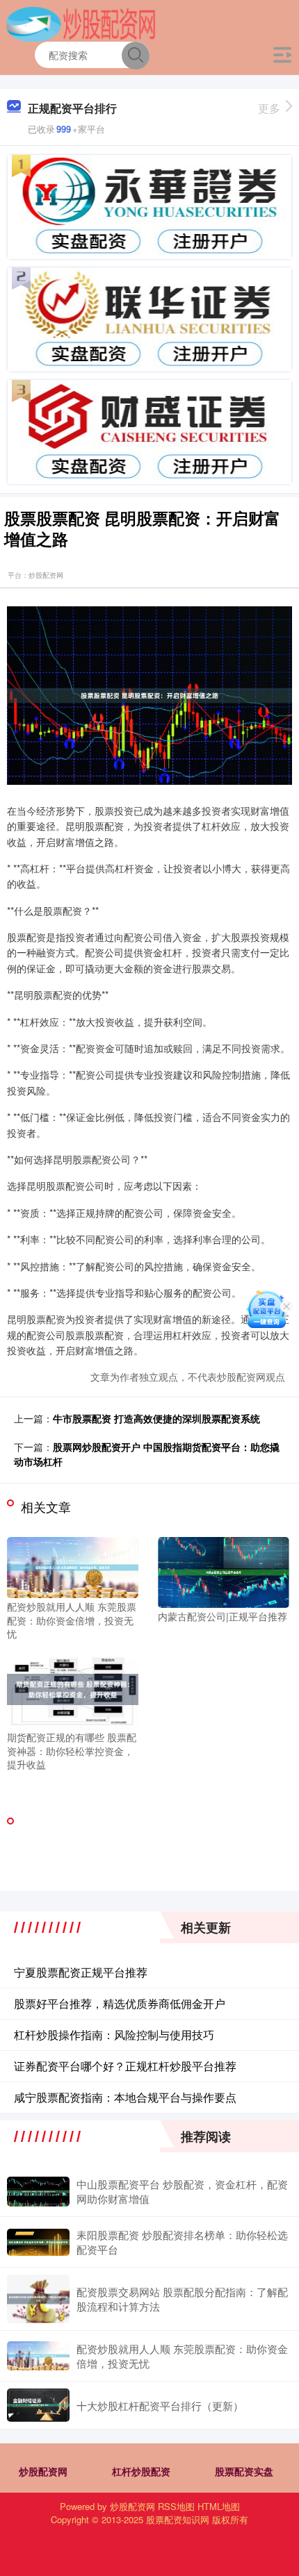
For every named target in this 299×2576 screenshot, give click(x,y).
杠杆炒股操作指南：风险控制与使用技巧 (114, 2035)
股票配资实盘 (244, 2471)
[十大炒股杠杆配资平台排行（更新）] (38, 2405)
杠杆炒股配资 (141, 2471)
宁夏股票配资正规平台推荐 (81, 1972)
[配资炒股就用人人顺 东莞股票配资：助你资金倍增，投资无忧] (73, 1566)
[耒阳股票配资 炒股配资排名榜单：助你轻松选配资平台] (38, 2242)
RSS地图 (176, 2506)
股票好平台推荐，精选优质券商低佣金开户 (120, 2003)
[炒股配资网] (81, 23)
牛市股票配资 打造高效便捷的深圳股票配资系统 (156, 1418)
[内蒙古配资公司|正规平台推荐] (224, 1571)
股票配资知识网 (178, 2519)
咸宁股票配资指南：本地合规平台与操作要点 (125, 2097)
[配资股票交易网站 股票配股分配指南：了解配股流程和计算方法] (38, 2299)
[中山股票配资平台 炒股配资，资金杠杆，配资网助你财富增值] (38, 2192)
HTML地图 (219, 2506)
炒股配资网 (43, 2471)
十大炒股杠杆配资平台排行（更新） (160, 2405)
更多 (269, 108)
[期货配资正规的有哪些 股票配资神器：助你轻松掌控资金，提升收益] (73, 1688)
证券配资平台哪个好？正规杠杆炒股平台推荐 (125, 2066)
